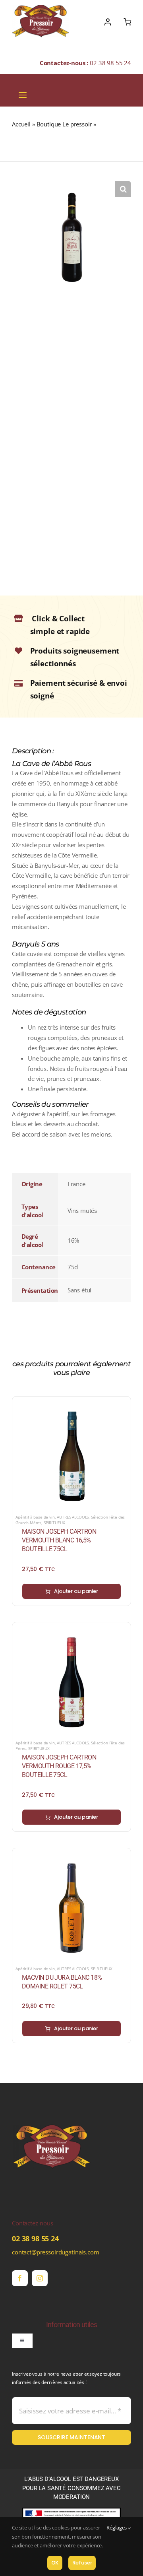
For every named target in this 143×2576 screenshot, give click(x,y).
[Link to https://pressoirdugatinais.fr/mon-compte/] (108, 22)
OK (55, 2563)
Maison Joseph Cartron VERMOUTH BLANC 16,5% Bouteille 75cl (59, 1540)
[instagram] (40, 2278)
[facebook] (20, 2278)
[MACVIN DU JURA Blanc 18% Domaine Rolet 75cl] (71, 1856)
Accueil (21, 124)
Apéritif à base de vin (35, 1517)
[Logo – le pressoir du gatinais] (41, 8)
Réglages (117, 2528)
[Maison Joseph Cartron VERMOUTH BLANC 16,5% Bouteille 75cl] (71, 1404)
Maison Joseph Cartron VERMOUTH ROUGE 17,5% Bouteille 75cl (59, 1766)
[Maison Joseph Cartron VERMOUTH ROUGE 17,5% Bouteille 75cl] (71, 1630)
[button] (123, 189)
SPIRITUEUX (54, 1523)
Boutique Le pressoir (64, 124)
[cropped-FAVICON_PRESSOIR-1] (52, 2110)
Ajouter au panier (76, 1591)
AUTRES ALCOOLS (73, 1517)
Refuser (82, 2563)
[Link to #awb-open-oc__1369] (127, 22)
